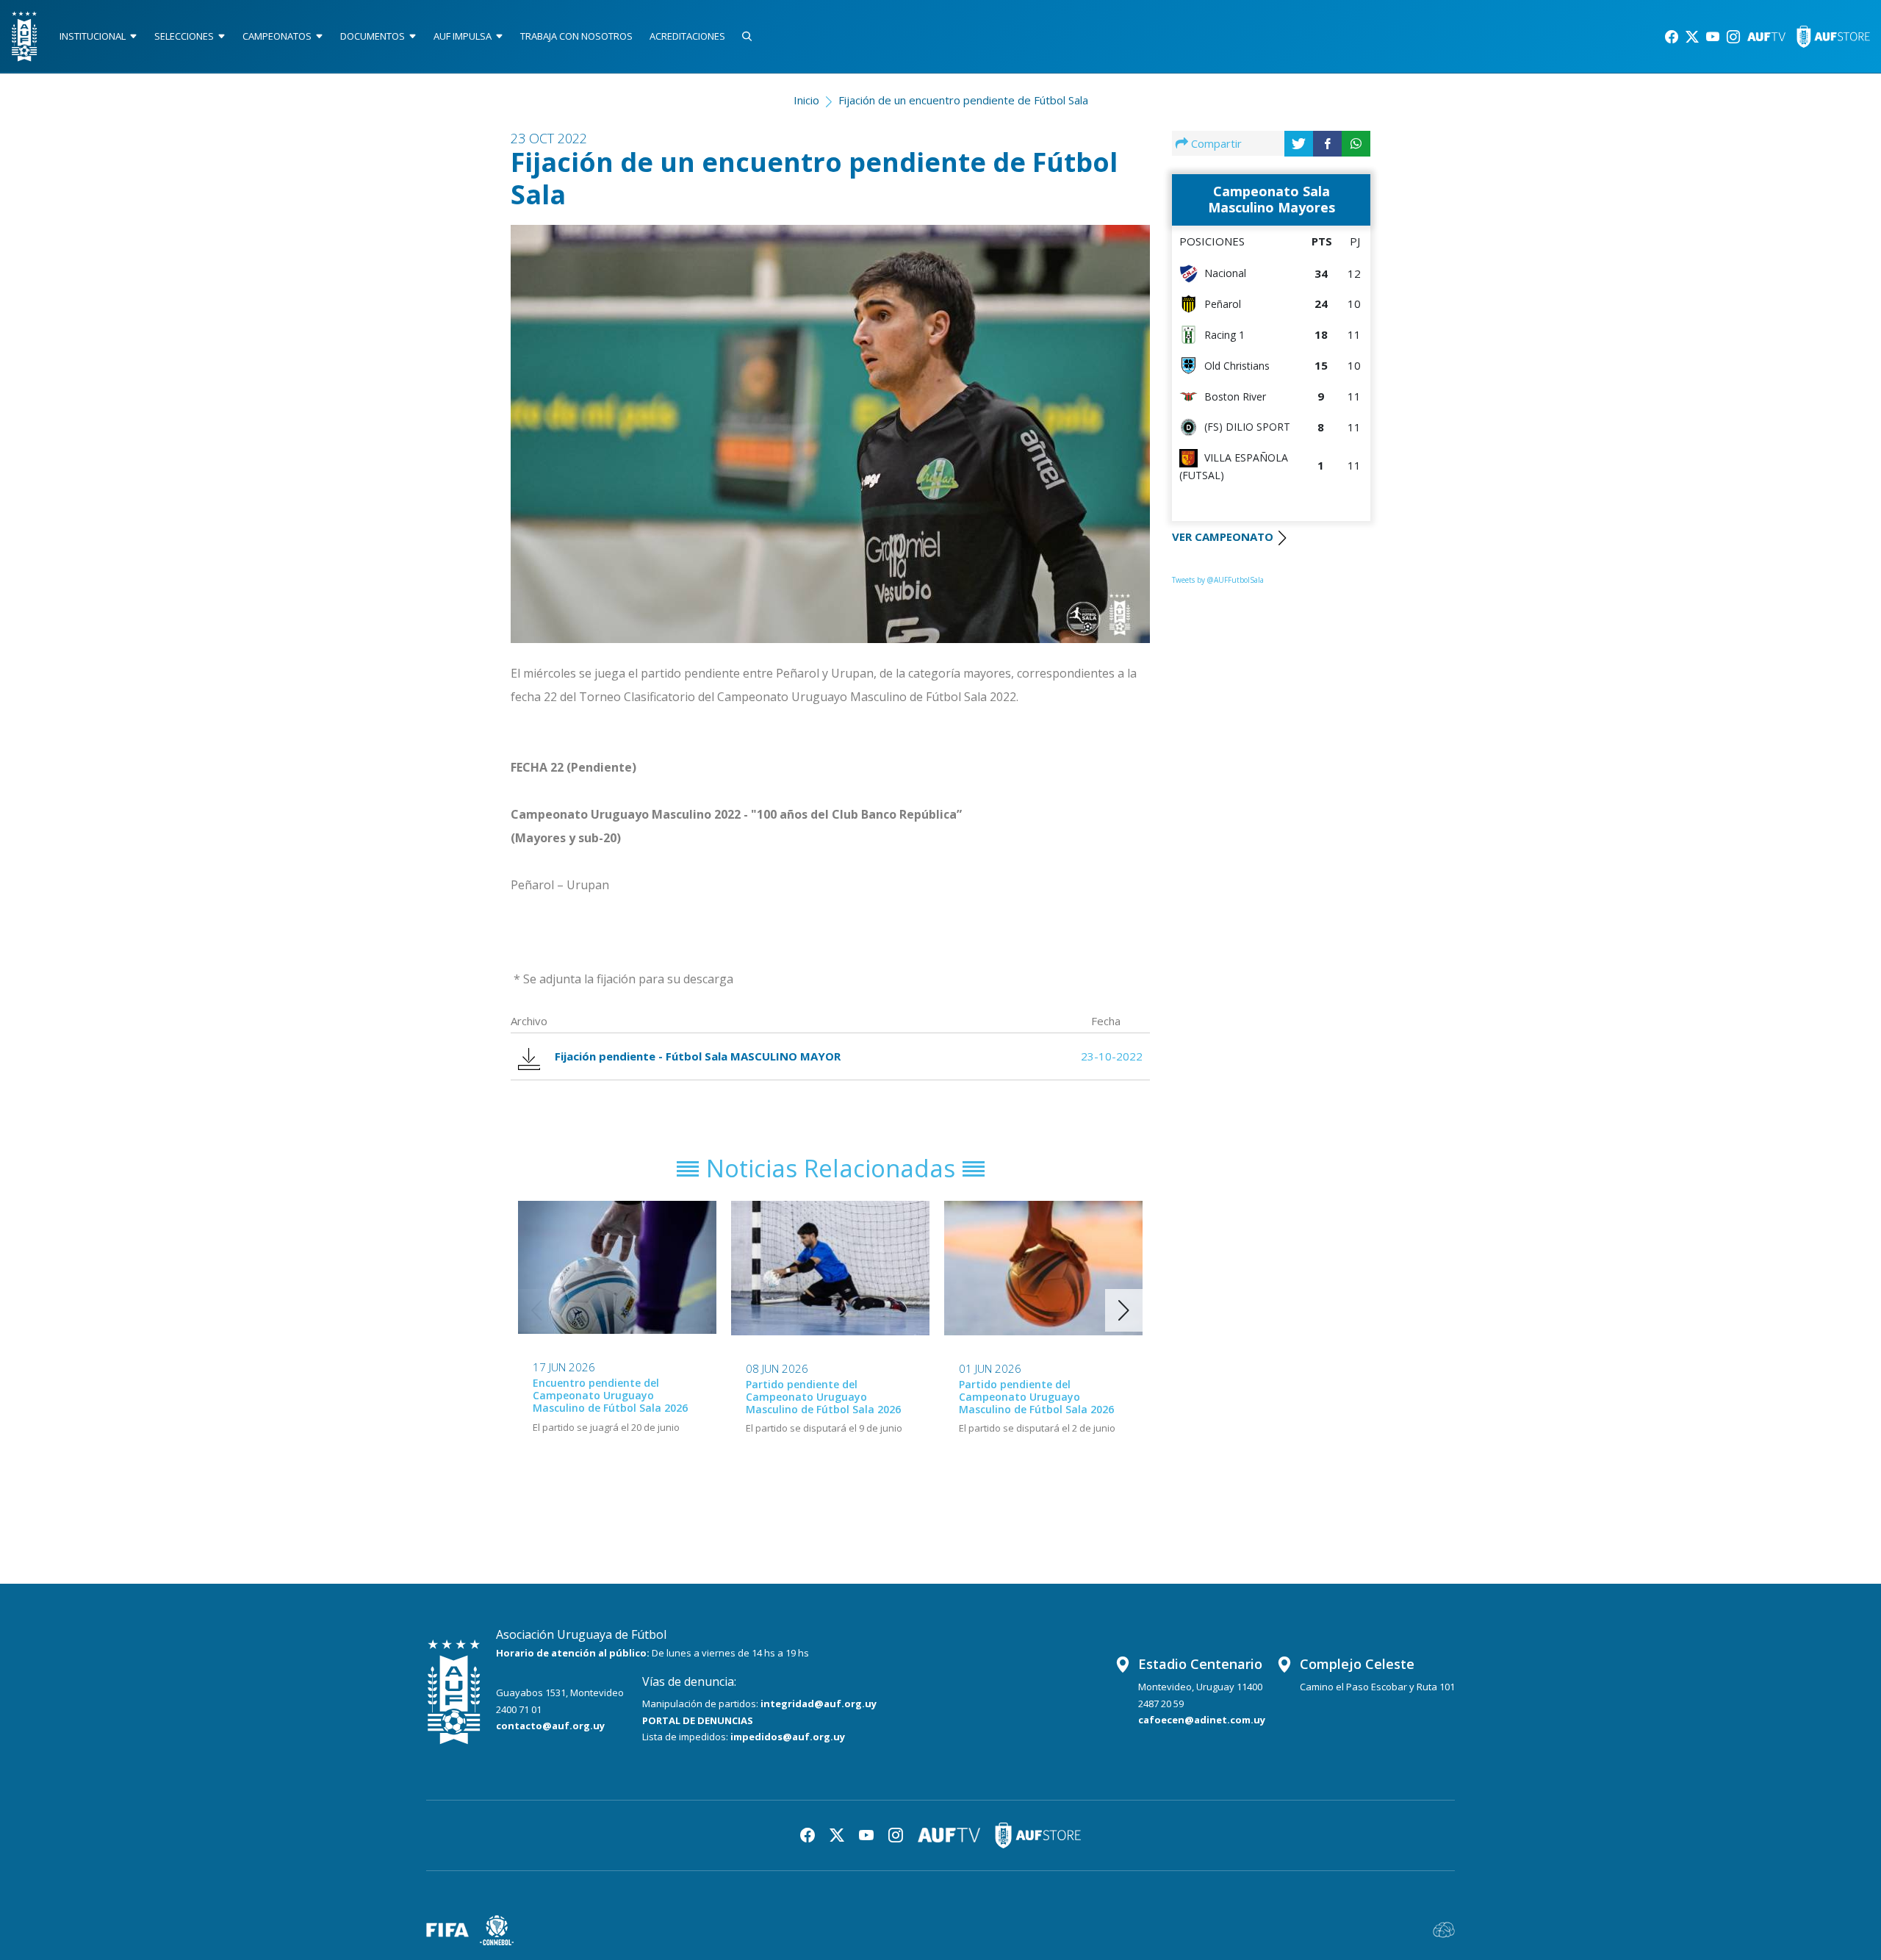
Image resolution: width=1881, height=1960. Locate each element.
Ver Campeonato (1223, 536)
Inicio (806, 100)
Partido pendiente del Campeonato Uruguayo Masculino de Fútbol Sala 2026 (823, 1397)
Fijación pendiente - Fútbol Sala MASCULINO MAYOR (698, 1056)
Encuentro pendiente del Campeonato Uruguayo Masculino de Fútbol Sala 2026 (610, 1395)
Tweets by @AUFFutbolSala (1218, 580)
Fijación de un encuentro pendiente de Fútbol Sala (963, 100)
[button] (1124, 1310)
